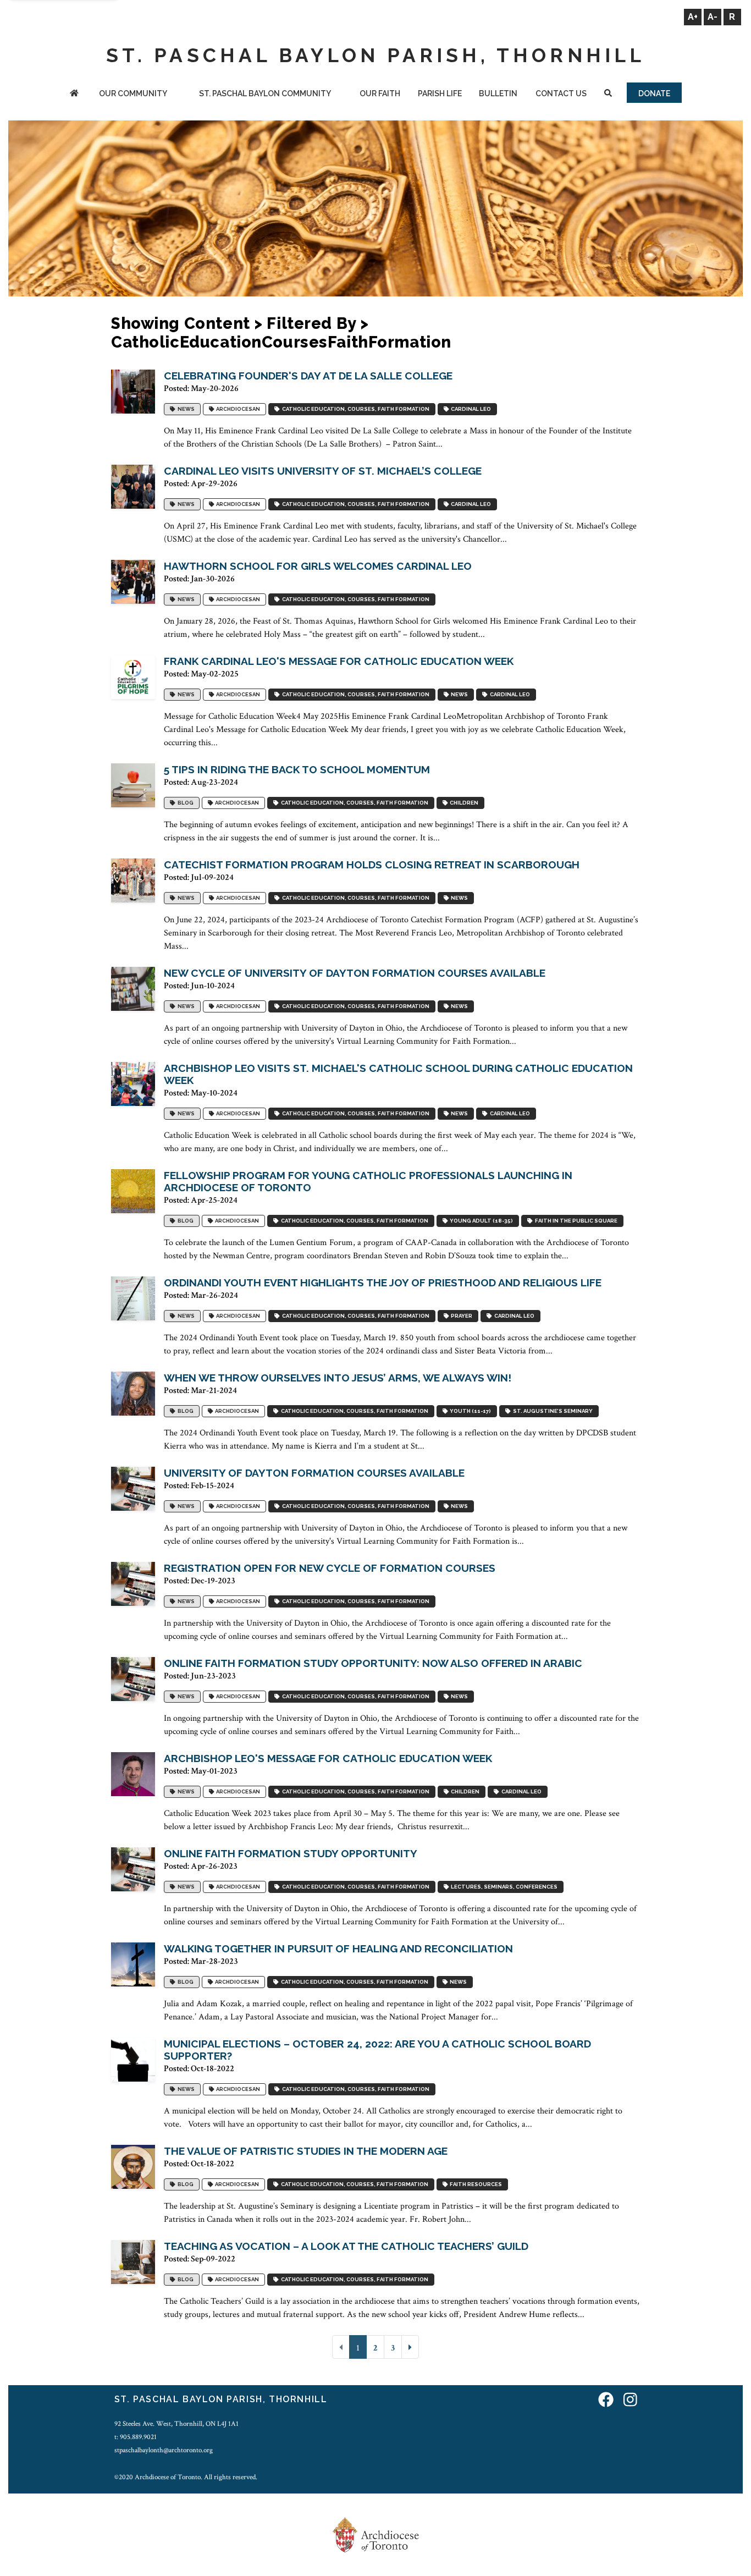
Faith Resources (475, 2185)
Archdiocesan (237, 409)
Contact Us (561, 93)
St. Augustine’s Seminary (552, 1411)
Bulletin (498, 93)
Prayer (460, 1316)
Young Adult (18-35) (480, 1221)
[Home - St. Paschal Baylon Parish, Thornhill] (74, 94)
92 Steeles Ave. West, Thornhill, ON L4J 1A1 (176, 2424)
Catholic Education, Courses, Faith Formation (355, 409)
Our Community (133, 93)
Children (463, 803)
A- (713, 17)
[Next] (410, 2347)
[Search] (608, 94)
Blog (184, 803)
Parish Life (440, 93)
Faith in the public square (575, 1221)
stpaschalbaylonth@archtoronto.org (164, 2450)
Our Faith (380, 93)
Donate (654, 93)
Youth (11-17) (469, 1411)
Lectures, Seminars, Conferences (503, 1887)
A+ (693, 17)
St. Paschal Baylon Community (265, 93)
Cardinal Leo (470, 409)
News (185, 409)
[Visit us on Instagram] (630, 2401)
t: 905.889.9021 (136, 2437)
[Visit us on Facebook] (606, 2401)
